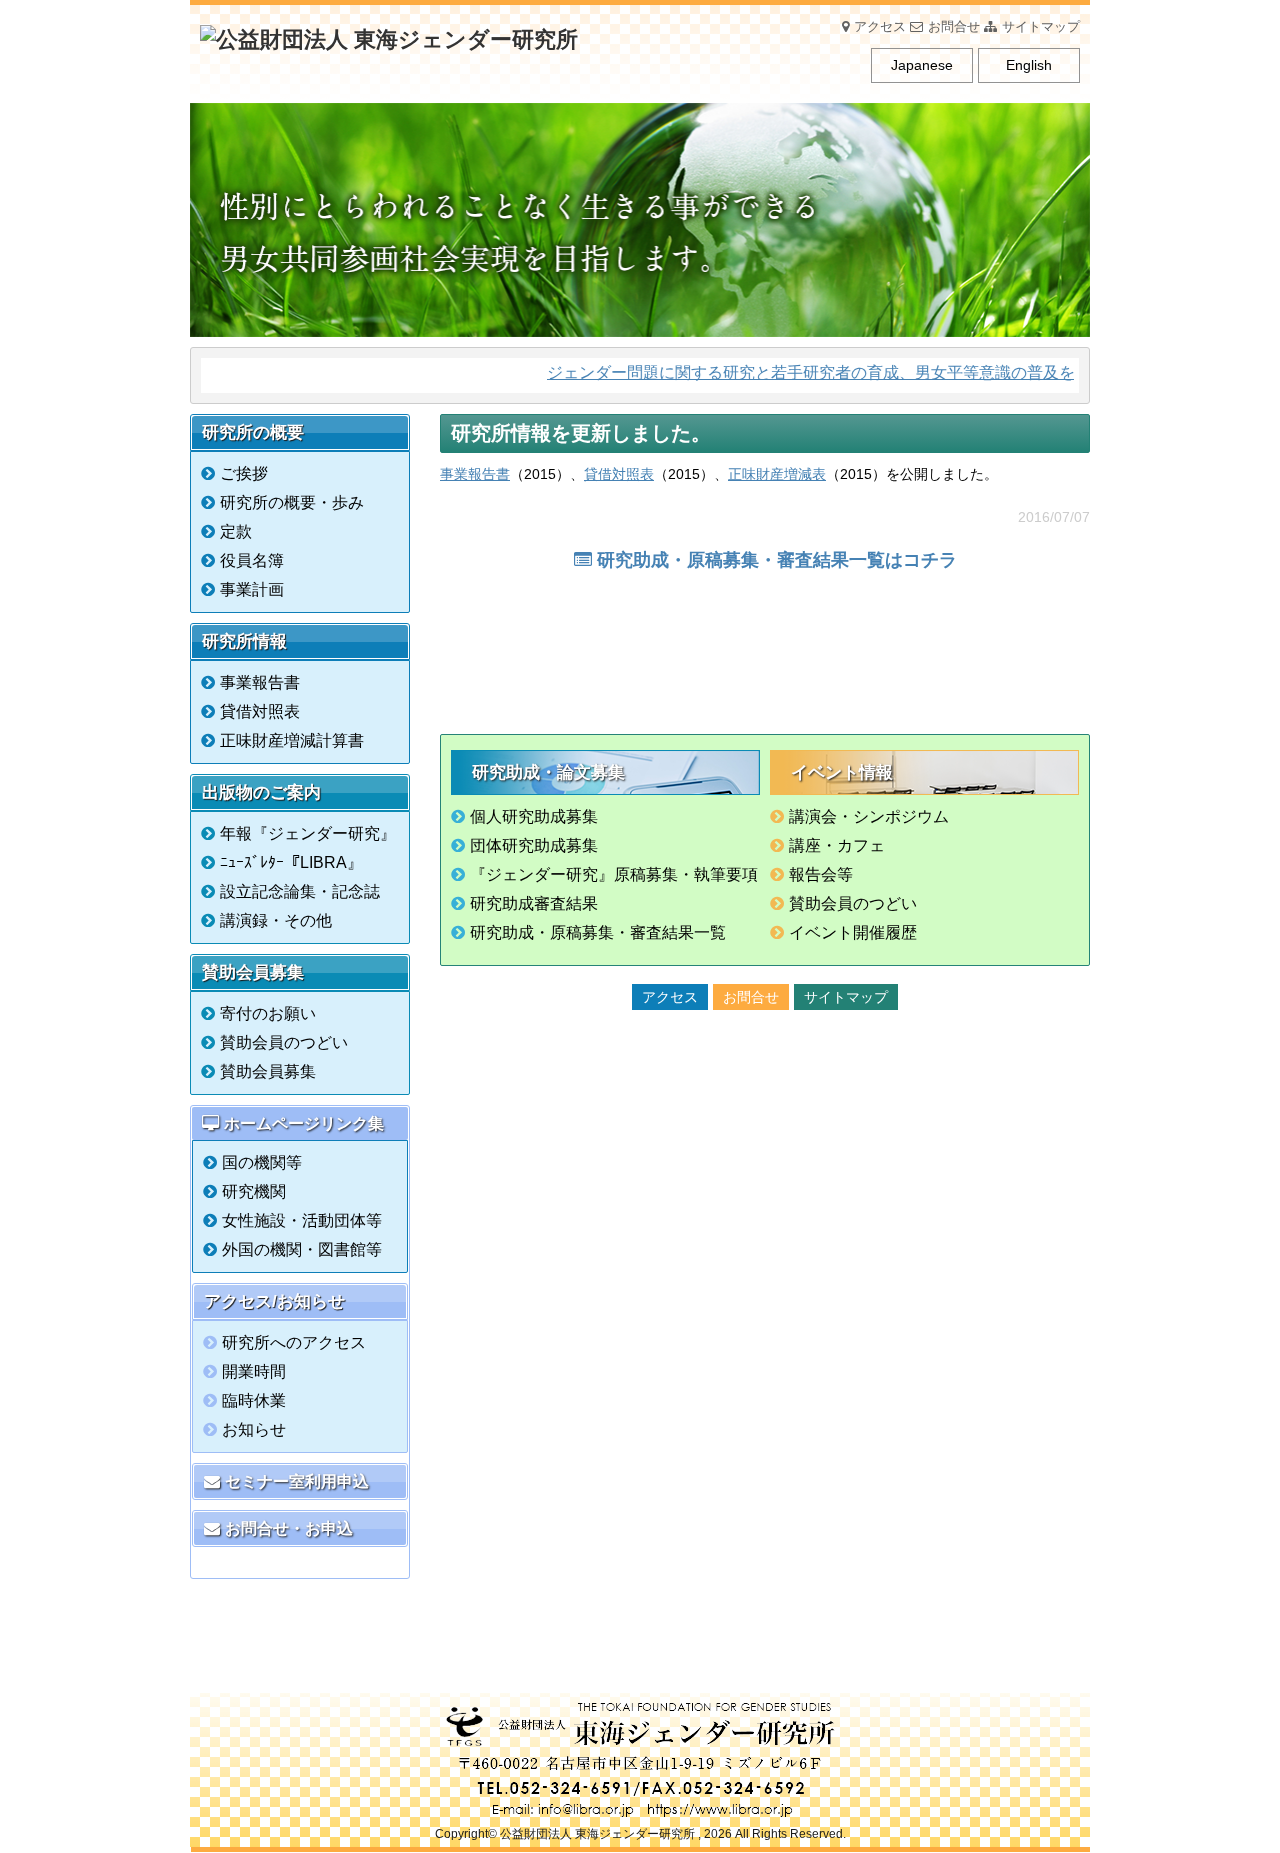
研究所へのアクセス (294, 1342)
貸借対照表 (619, 474)
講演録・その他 (276, 920)
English (1029, 65)
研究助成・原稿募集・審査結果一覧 (598, 932)
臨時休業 (254, 1400)
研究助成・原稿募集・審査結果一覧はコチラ (777, 560)
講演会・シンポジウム (869, 816)
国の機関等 (262, 1162)
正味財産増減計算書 (292, 740)
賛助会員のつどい (853, 903)
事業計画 (252, 589)
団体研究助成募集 (534, 845)
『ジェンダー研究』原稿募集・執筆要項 (614, 874)
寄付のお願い (268, 1013)
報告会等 (821, 874)
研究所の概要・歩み (292, 502)
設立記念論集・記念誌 (300, 891)
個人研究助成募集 (534, 816)
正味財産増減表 (777, 474)
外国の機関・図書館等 (302, 1249)
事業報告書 (475, 474)
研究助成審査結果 (534, 903)
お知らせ (254, 1429)
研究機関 (254, 1191)
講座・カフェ (837, 845)
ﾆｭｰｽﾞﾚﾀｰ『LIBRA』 (291, 862)
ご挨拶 (244, 473)
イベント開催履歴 (853, 932)
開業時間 (254, 1371)
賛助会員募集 (268, 1071)
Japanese (922, 65)
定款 (236, 531)
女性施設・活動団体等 (302, 1220)
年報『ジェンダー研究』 (308, 833)
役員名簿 (252, 560)
